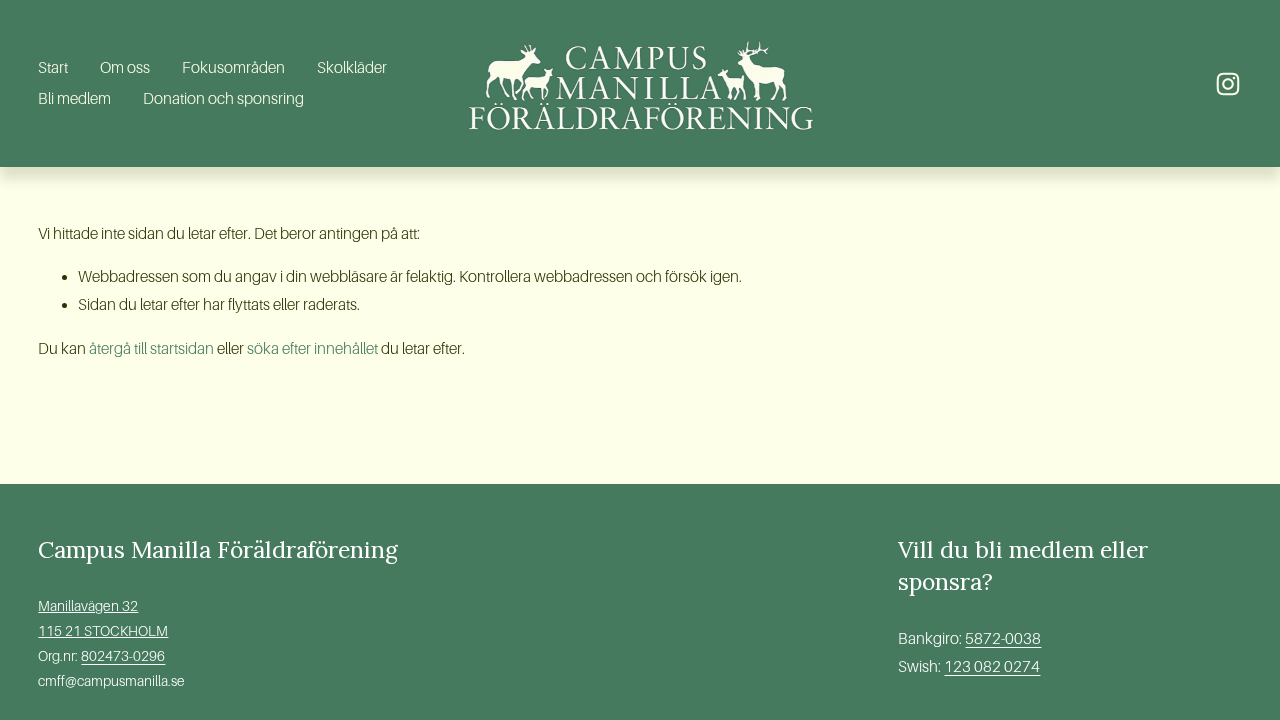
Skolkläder (352, 67)
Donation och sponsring (223, 98)
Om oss (125, 67)
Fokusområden (233, 67)
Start (53, 67)
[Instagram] (1228, 84)
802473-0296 (123, 656)
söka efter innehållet (312, 348)
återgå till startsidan (151, 348)
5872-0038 (1003, 638)
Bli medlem (74, 98)
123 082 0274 (992, 666)
